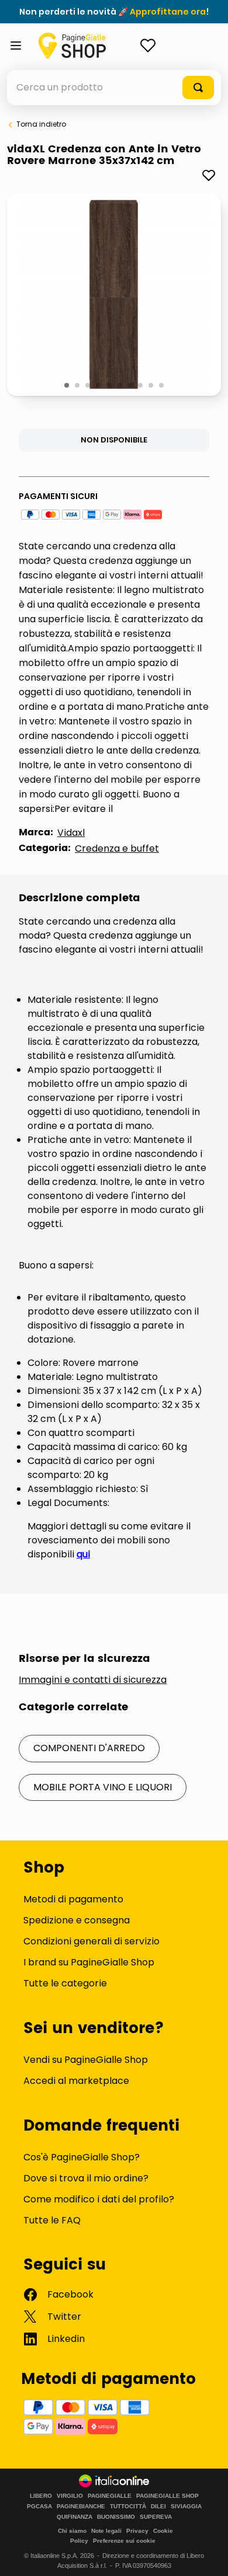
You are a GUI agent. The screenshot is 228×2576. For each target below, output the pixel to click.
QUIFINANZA (75, 2517)
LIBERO (41, 2496)
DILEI (158, 2507)
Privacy (137, 2531)
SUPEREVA (156, 2517)
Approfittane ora (168, 12)
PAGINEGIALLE (110, 2496)
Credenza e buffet (117, 848)
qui (83, 1554)
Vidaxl (71, 833)
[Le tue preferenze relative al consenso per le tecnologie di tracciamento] (208, 2556)
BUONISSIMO (116, 2517)
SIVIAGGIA (186, 2507)
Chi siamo (72, 2531)
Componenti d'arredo (89, 1748)
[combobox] (114, 88)
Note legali (106, 2531)
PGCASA (39, 2507)
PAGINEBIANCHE (81, 2507)
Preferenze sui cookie (124, 2541)
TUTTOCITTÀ (128, 2507)
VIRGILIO (70, 2496)
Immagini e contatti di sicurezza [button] (93, 1680)
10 (162, 386)
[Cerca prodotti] (198, 88)
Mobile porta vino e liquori (103, 1787)
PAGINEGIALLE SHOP (167, 2496)
